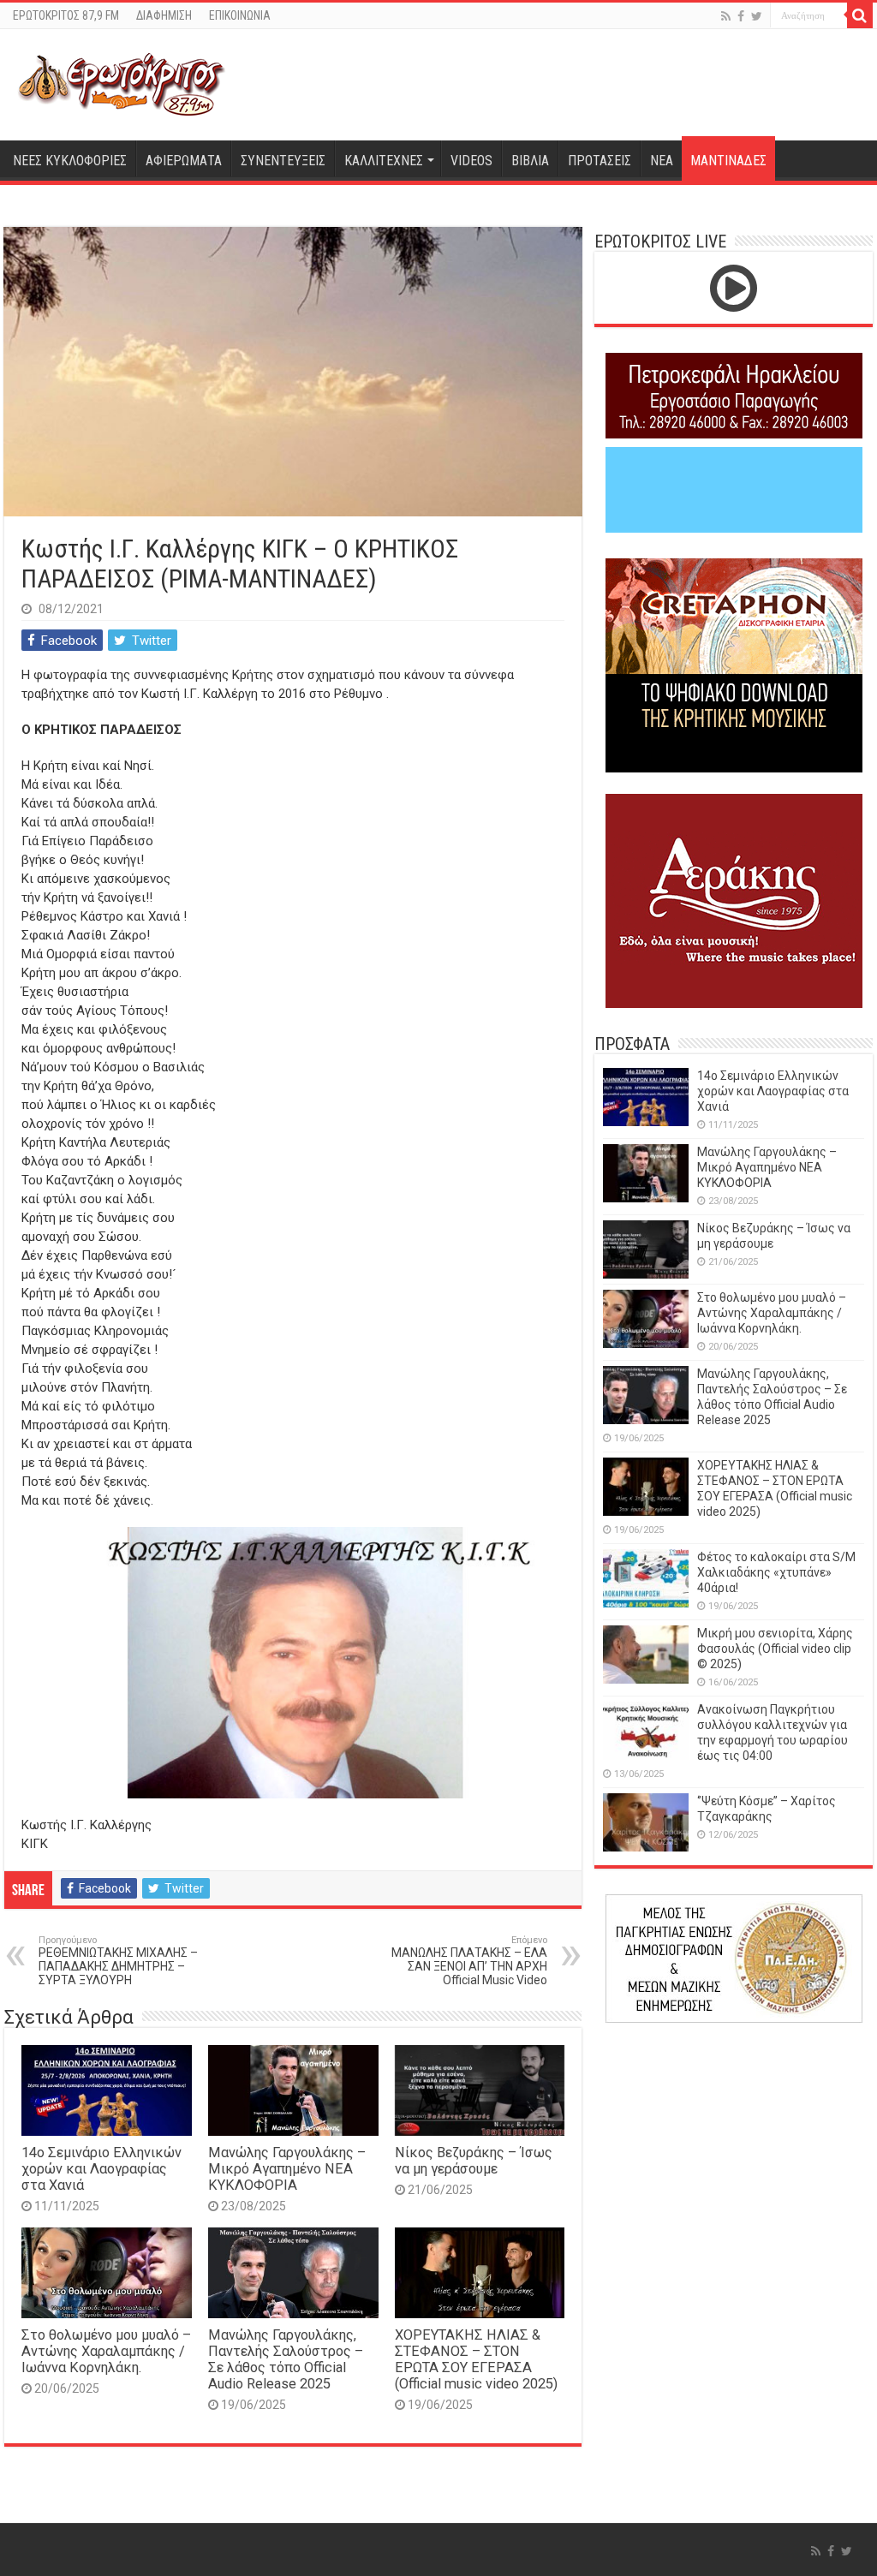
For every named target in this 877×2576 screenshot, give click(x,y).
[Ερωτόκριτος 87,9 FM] (122, 82)
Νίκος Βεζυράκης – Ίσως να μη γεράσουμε (474, 2161)
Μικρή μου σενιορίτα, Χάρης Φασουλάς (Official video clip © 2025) (775, 1649)
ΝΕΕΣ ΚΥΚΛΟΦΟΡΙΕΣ (70, 161)
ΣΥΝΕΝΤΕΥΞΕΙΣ (283, 161)
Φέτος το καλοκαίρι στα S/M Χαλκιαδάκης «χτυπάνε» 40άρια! (776, 1572)
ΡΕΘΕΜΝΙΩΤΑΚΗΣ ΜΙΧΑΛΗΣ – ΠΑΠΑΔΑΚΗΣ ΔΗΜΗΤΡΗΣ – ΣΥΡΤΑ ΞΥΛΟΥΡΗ (118, 1961)
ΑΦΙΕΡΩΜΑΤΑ (184, 161)
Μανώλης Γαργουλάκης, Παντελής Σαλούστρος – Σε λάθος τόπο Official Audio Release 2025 (286, 2359)
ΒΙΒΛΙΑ (530, 161)
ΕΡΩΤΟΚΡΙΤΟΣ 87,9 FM (66, 15)
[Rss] (726, 16)
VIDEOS (471, 161)
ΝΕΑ (662, 161)
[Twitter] (757, 16)
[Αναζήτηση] (860, 15)
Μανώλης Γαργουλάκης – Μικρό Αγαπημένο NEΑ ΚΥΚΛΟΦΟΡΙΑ (287, 2169)
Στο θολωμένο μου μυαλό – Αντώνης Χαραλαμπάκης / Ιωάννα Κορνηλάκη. (106, 2351)
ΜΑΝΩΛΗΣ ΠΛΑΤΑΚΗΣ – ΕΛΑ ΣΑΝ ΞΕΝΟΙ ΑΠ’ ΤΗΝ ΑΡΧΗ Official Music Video (469, 1961)
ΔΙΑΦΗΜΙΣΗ (164, 15)
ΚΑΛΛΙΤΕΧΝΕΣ (384, 161)
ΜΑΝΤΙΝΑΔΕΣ (728, 161)
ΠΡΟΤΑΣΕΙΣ (600, 161)
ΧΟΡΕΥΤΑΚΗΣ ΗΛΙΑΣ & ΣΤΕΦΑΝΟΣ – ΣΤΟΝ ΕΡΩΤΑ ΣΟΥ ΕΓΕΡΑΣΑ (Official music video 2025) (476, 2359)
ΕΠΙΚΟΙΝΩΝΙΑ (240, 15)
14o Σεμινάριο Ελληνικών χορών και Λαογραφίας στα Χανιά (101, 2169)
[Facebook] (741, 16)
